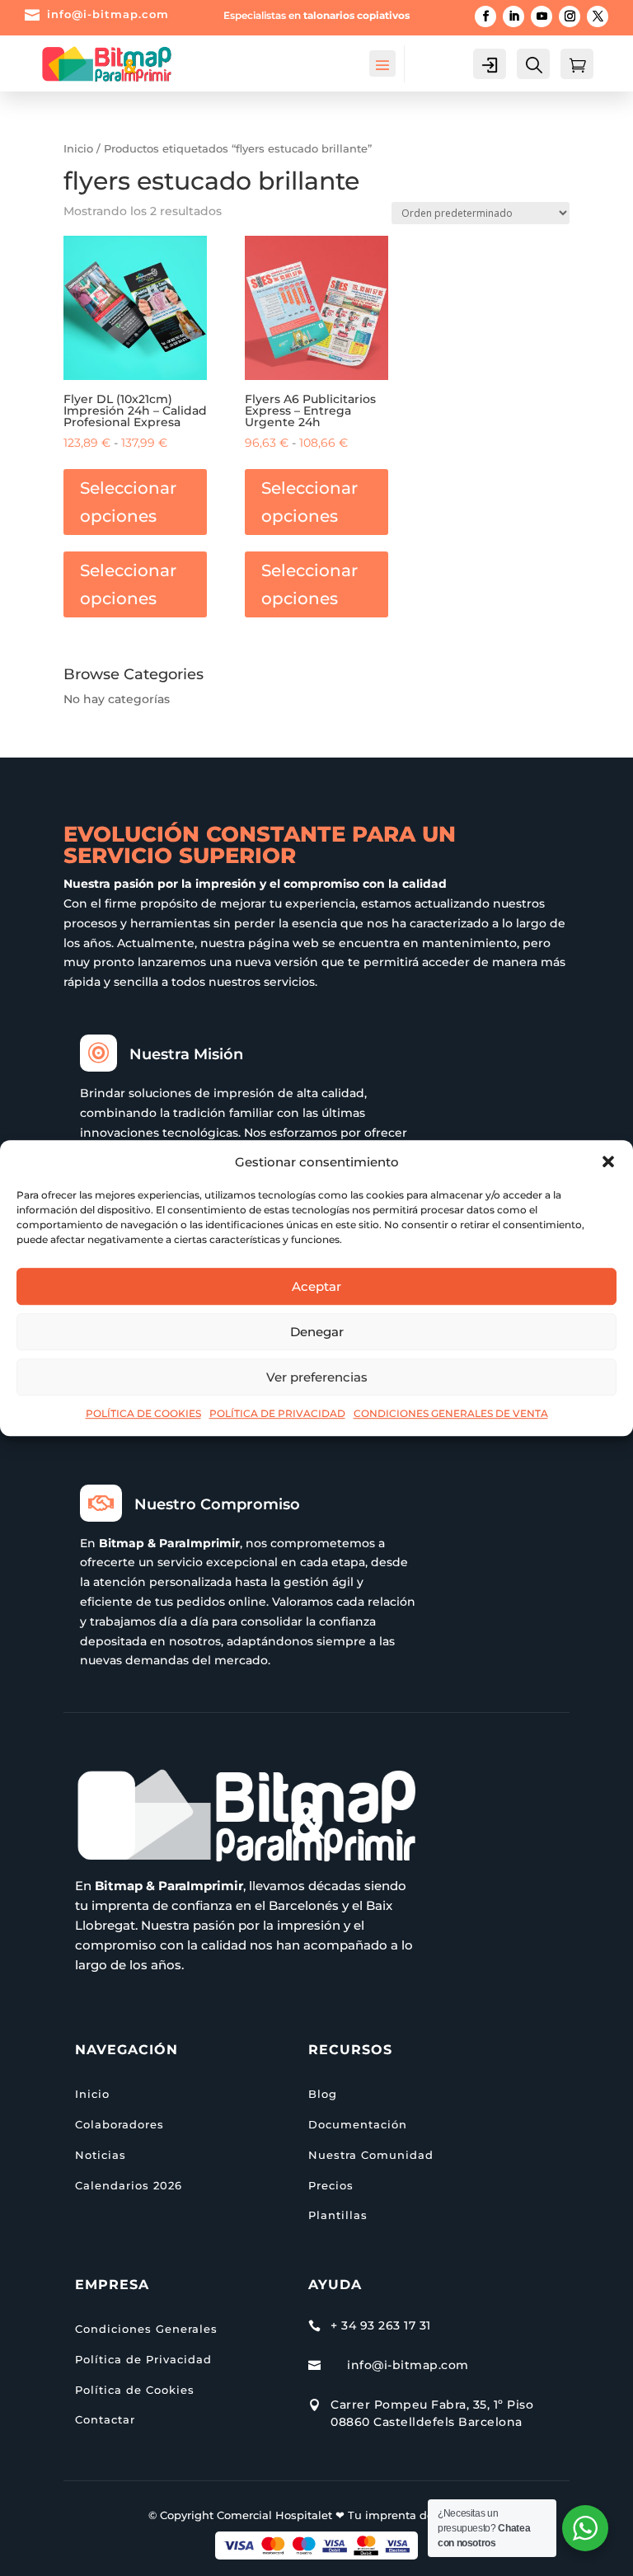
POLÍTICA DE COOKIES (143, 1414)
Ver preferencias (317, 1377)
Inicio (78, 149)
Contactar (105, 2419)
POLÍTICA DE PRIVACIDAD (277, 1414)
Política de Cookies (135, 2390)
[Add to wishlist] (189, 254)
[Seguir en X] (598, 16)
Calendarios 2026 (129, 2185)
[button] (608, 1162)
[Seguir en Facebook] (485, 16)
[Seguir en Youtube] (542, 16)
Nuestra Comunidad (371, 2155)
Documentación (358, 2124)
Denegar (317, 1332)
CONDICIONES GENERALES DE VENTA (451, 1414)
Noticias (101, 2155)
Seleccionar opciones (128, 502)
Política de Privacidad (143, 2359)
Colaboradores (120, 2124)
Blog (323, 2094)
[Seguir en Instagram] (570, 16)
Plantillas (338, 2215)
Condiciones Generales (146, 2329)
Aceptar (316, 1286)
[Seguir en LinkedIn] (513, 16)
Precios (331, 2185)
